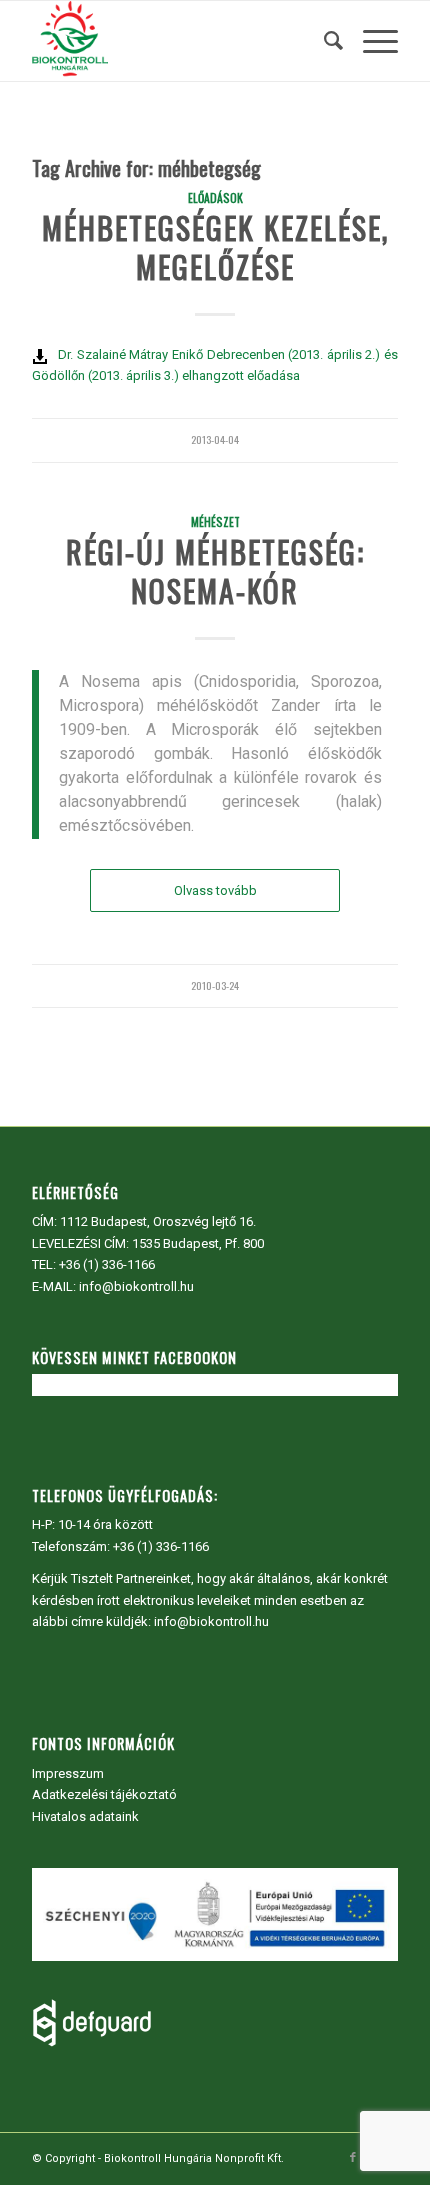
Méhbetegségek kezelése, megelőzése (215, 247)
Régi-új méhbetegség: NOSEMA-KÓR (215, 571)
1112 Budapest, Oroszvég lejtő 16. (158, 1221)
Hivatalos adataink (85, 1816)
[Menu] (370, 41)
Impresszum (68, 1773)
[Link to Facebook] (353, 2158)
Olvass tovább (215, 890)
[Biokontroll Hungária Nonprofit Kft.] (178, 41)
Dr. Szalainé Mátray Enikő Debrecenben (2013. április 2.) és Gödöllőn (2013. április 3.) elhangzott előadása (215, 365)
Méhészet (215, 521)
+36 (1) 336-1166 (107, 1264)
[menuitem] (323, 41)
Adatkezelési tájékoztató (104, 1794)
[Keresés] (323, 41)
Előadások (215, 197)
